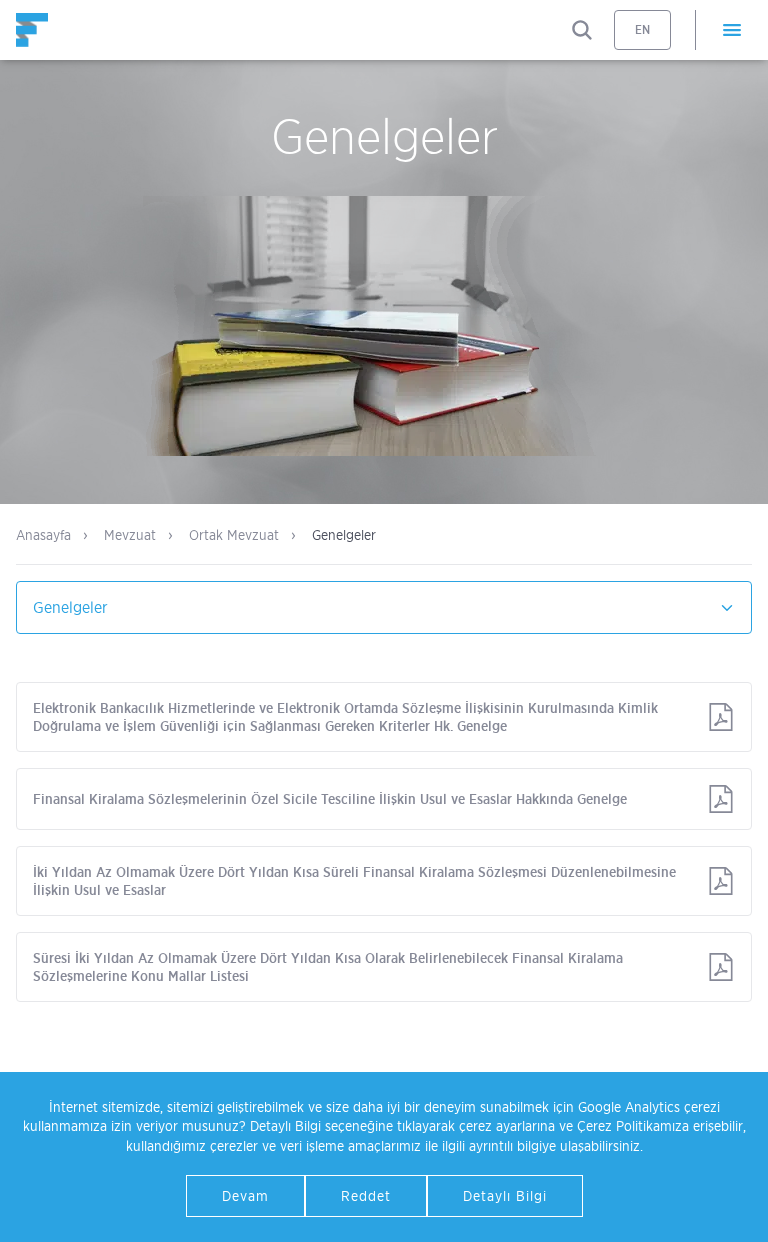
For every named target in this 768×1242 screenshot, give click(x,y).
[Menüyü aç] (732, 30)
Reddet (366, 1195)
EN (642, 29)
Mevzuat (130, 534)
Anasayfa (43, 534)
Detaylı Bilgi (505, 1195)
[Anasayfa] (32, 29)
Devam (245, 1195)
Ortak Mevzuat (234, 534)
